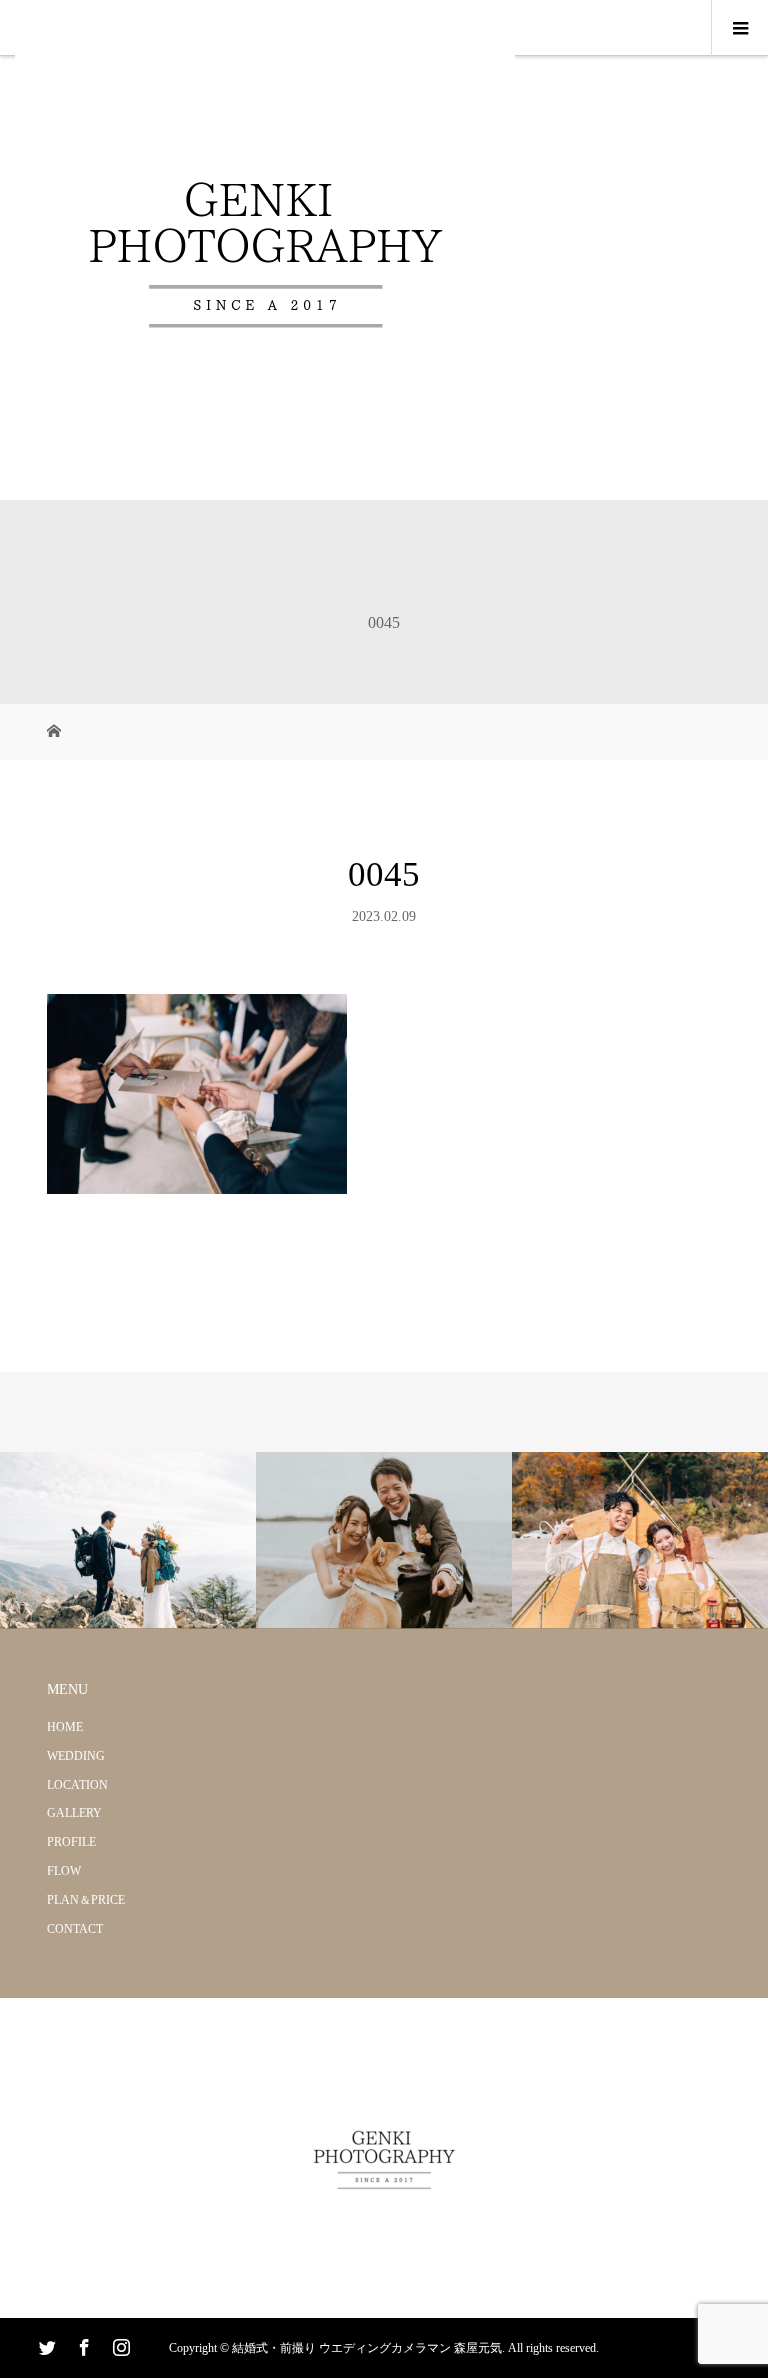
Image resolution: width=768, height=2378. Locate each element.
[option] (128, 1540)
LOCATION (77, 1785)
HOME (65, 1727)
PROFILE (71, 1842)
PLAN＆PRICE (86, 1900)
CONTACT (75, 1929)
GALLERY (74, 1813)
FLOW (64, 1871)
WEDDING (76, 1756)
